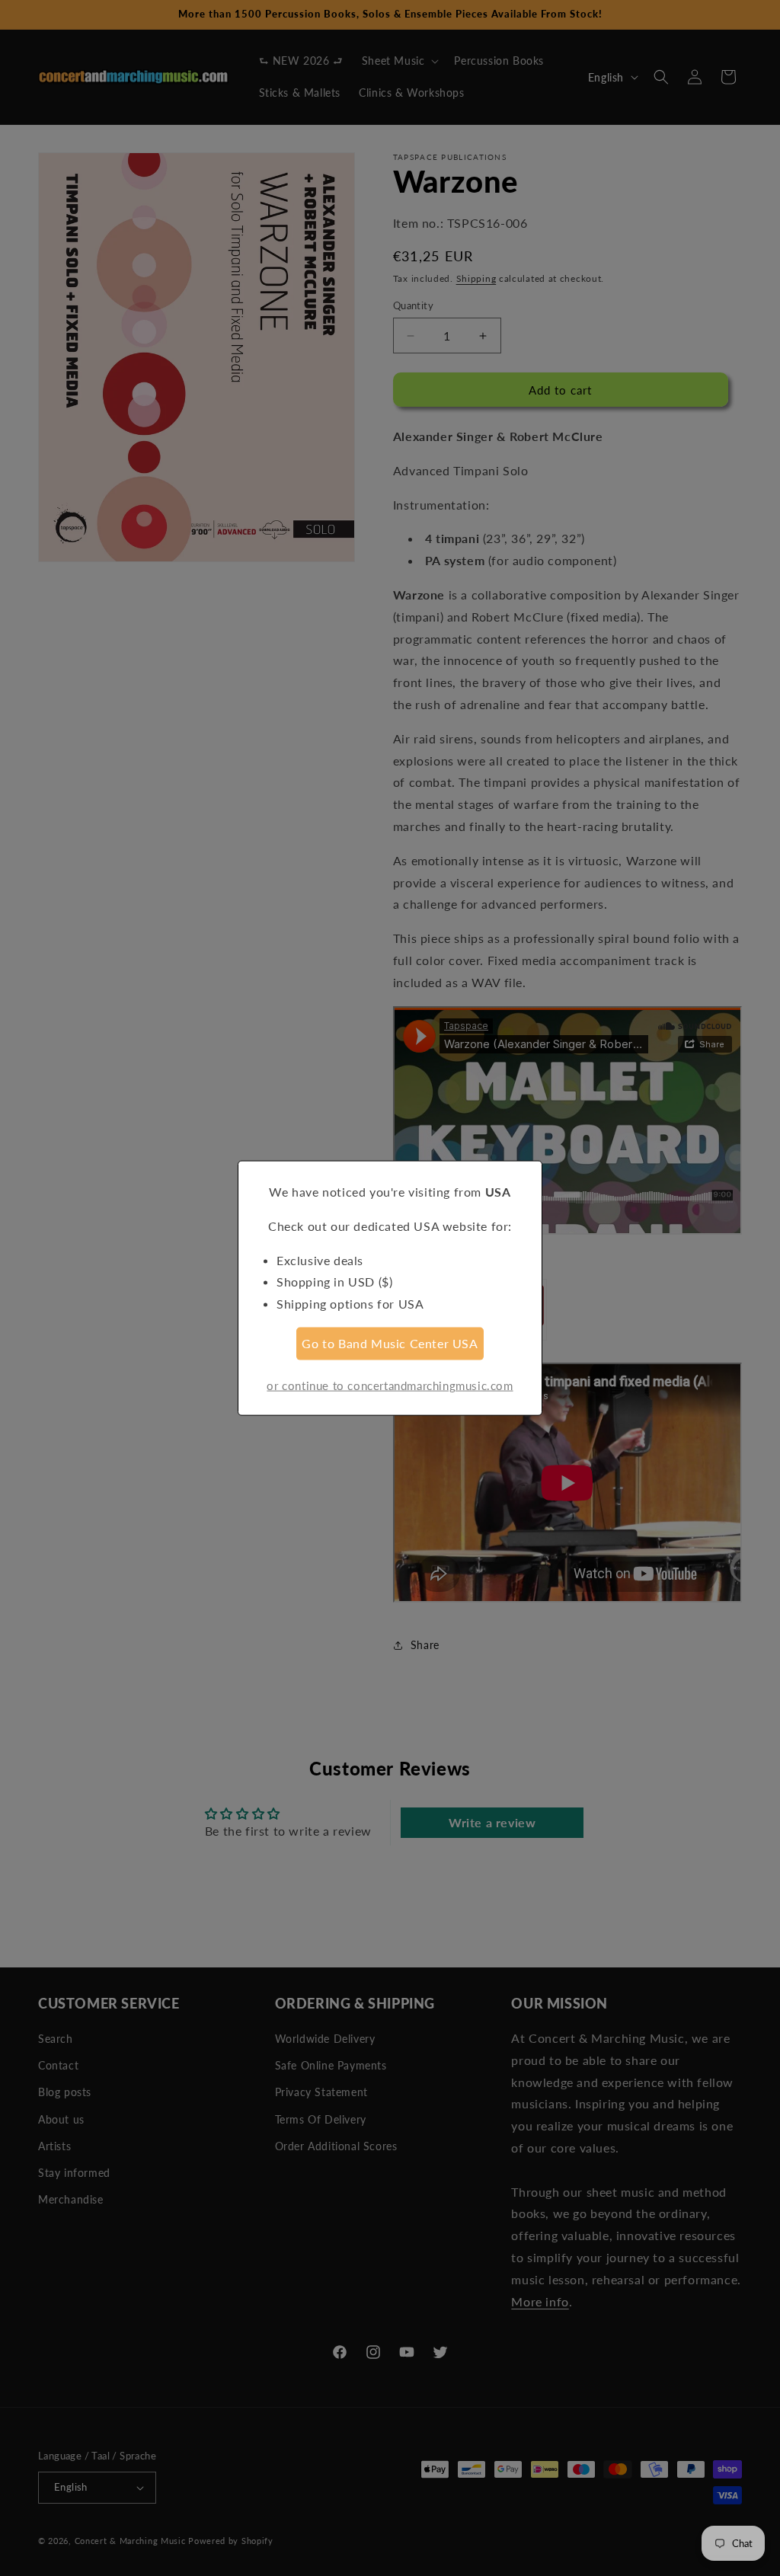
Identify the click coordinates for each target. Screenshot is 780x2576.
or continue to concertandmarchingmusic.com (390, 1385)
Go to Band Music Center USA (390, 1343)
